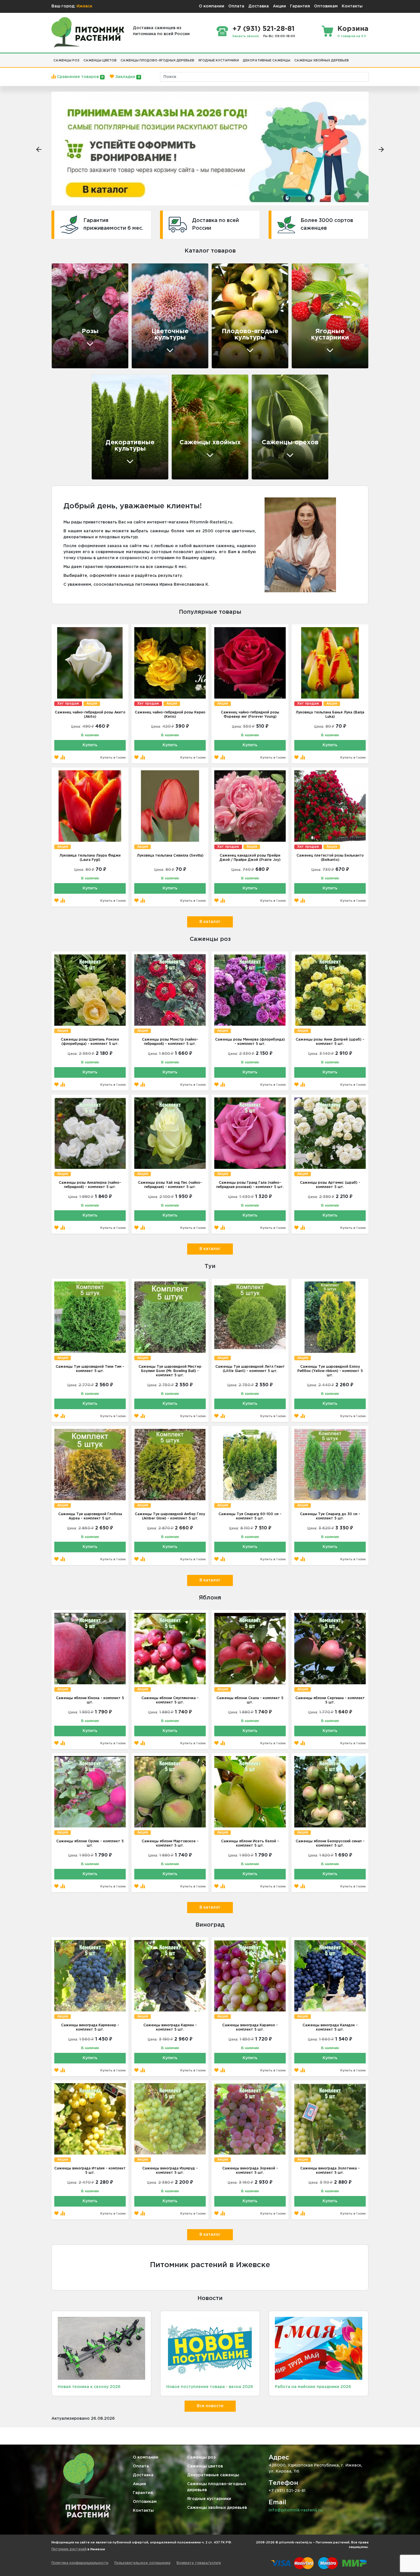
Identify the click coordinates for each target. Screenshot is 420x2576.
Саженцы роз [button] (66, 61)
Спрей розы (73, 292)
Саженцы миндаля (281, 420)
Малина (307, 318)
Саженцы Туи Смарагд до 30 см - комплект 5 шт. (330, 1516)
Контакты (352, 6)
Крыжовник (313, 339)
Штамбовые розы (80, 342)
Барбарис (110, 450)
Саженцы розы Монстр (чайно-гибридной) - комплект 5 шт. (170, 1042)
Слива (225, 339)
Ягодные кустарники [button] (219, 61)
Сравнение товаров (80, 77)
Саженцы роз (201, 2457)
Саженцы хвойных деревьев (217, 2508)
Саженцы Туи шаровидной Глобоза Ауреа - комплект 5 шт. (90, 1516)
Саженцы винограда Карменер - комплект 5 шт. (90, 2027)
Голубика (310, 349)
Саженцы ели (195, 423)
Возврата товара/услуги (199, 2563)
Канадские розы (78, 302)
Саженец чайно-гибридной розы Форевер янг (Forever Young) (250, 715)
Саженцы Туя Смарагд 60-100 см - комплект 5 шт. (250, 1516)
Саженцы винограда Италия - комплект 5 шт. (90, 2171)
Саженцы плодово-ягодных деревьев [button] (157, 61)
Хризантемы (153, 308)
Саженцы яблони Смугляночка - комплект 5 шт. (170, 1700)
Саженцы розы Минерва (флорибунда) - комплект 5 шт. (250, 1042)
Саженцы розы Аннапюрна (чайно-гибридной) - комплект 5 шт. (90, 1185)
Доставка (259, 6)
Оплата (236, 6)
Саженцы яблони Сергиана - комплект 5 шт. (330, 1700)
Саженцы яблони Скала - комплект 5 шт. (250, 1700)
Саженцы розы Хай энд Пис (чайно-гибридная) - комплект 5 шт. (170, 1185)
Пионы (146, 318)
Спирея (107, 430)
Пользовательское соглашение (142, 2563)
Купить (90, 745)
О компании (212, 6)
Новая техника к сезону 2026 (89, 2387)
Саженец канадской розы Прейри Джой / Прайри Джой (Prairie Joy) (250, 858)
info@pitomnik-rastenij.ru (296, 2510)
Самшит (108, 440)
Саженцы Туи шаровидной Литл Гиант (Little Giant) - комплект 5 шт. (250, 1369)
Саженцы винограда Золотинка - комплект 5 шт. (330, 2171)
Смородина (312, 308)
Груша (226, 308)
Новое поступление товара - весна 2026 (210, 2387)
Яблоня (227, 298)
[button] (353, 58)
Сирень (107, 460)
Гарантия (300, 6)
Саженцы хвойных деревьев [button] (322, 61)
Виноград (310, 298)
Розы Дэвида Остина (84, 322)
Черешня (229, 328)
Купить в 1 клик (113, 758)
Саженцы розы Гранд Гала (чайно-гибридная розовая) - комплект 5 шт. (250, 1185)
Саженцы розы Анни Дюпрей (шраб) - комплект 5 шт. (330, 1042)
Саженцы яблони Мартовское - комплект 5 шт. (170, 1843)
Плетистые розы (78, 312)
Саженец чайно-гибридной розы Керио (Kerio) (170, 715)
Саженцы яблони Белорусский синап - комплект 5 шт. (330, 1843)
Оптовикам (326, 6)
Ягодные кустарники (209, 2499)
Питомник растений (69, 2549)
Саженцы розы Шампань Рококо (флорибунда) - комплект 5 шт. (90, 1042)
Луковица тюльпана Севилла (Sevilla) (170, 856)
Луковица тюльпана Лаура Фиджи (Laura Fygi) (90, 858)
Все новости (210, 2406)
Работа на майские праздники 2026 (313, 2387)
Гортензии (151, 328)
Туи (102, 409)
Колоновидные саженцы (249, 349)
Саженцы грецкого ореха (282, 407)
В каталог (210, 922)
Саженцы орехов (290, 443)
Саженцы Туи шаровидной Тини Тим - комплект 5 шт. (90, 1369)
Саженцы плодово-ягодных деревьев (217, 2487)
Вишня (227, 318)
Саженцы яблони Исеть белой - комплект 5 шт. (250, 1843)
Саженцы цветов (205, 2466)
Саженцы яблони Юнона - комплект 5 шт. (90, 1700)
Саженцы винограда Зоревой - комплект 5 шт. (250, 2171)
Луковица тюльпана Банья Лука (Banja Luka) (330, 715)
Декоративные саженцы (213, 2475)
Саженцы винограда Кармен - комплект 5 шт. (170, 2027)
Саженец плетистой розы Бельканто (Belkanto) (330, 858)
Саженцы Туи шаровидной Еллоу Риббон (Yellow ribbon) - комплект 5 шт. (330, 1371)
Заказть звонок (246, 36)
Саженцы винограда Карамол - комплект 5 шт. (250, 2027)
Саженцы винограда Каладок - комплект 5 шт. (330, 2027)
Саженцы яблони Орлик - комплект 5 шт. (90, 1843)
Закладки (127, 77)
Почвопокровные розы (87, 332)
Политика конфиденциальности (80, 2563)
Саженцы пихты (198, 444)
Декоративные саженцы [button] (267, 61)
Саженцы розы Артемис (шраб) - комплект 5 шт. (330, 1185)
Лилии (146, 339)
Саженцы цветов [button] (100, 61)
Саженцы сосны (198, 413)
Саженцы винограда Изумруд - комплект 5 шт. (170, 2171)
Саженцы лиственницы (208, 433)
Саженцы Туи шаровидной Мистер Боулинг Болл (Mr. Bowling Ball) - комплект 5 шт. (170, 1371)
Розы (144, 298)
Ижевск (84, 6)
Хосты (105, 419)
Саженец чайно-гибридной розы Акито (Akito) (90, 715)
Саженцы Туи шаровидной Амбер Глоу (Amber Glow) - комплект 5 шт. (170, 1516)
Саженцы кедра (198, 403)
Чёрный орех (274, 430)
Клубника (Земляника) (327, 328)
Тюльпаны (151, 349)
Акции (279, 6)
